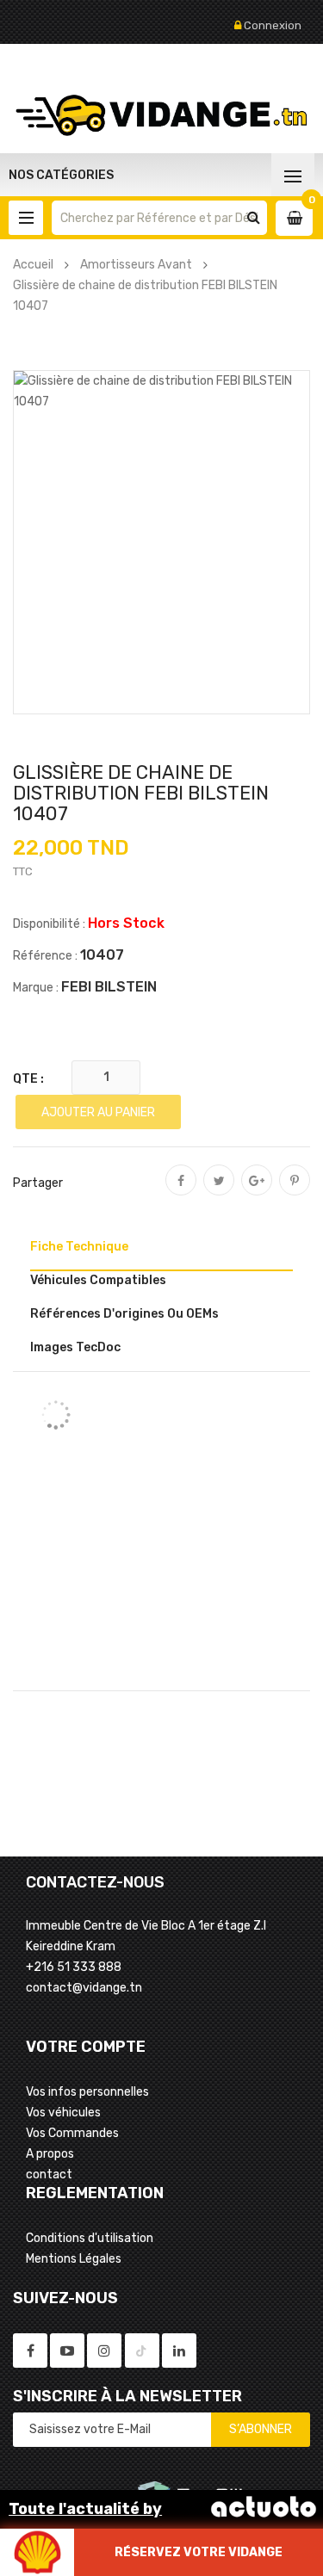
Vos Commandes (72, 2133)
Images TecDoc (75, 1347)
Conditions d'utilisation (90, 2238)
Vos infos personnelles (87, 2092)
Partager (181, 1192)
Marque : (36, 988)
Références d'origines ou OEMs (124, 1314)
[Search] (254, 218)
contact (49, 2174)
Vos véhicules (63, 2113)
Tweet (219, 1192)
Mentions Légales (74, 2259)
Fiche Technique (79, 1247)
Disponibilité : (49, 924)
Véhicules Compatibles (98, 1280)
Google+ (257, 1192)
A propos (50, 2154)
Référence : (45, 956)
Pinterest (295, 1192)
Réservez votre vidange (199, 2552)
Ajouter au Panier (98, 1112)
